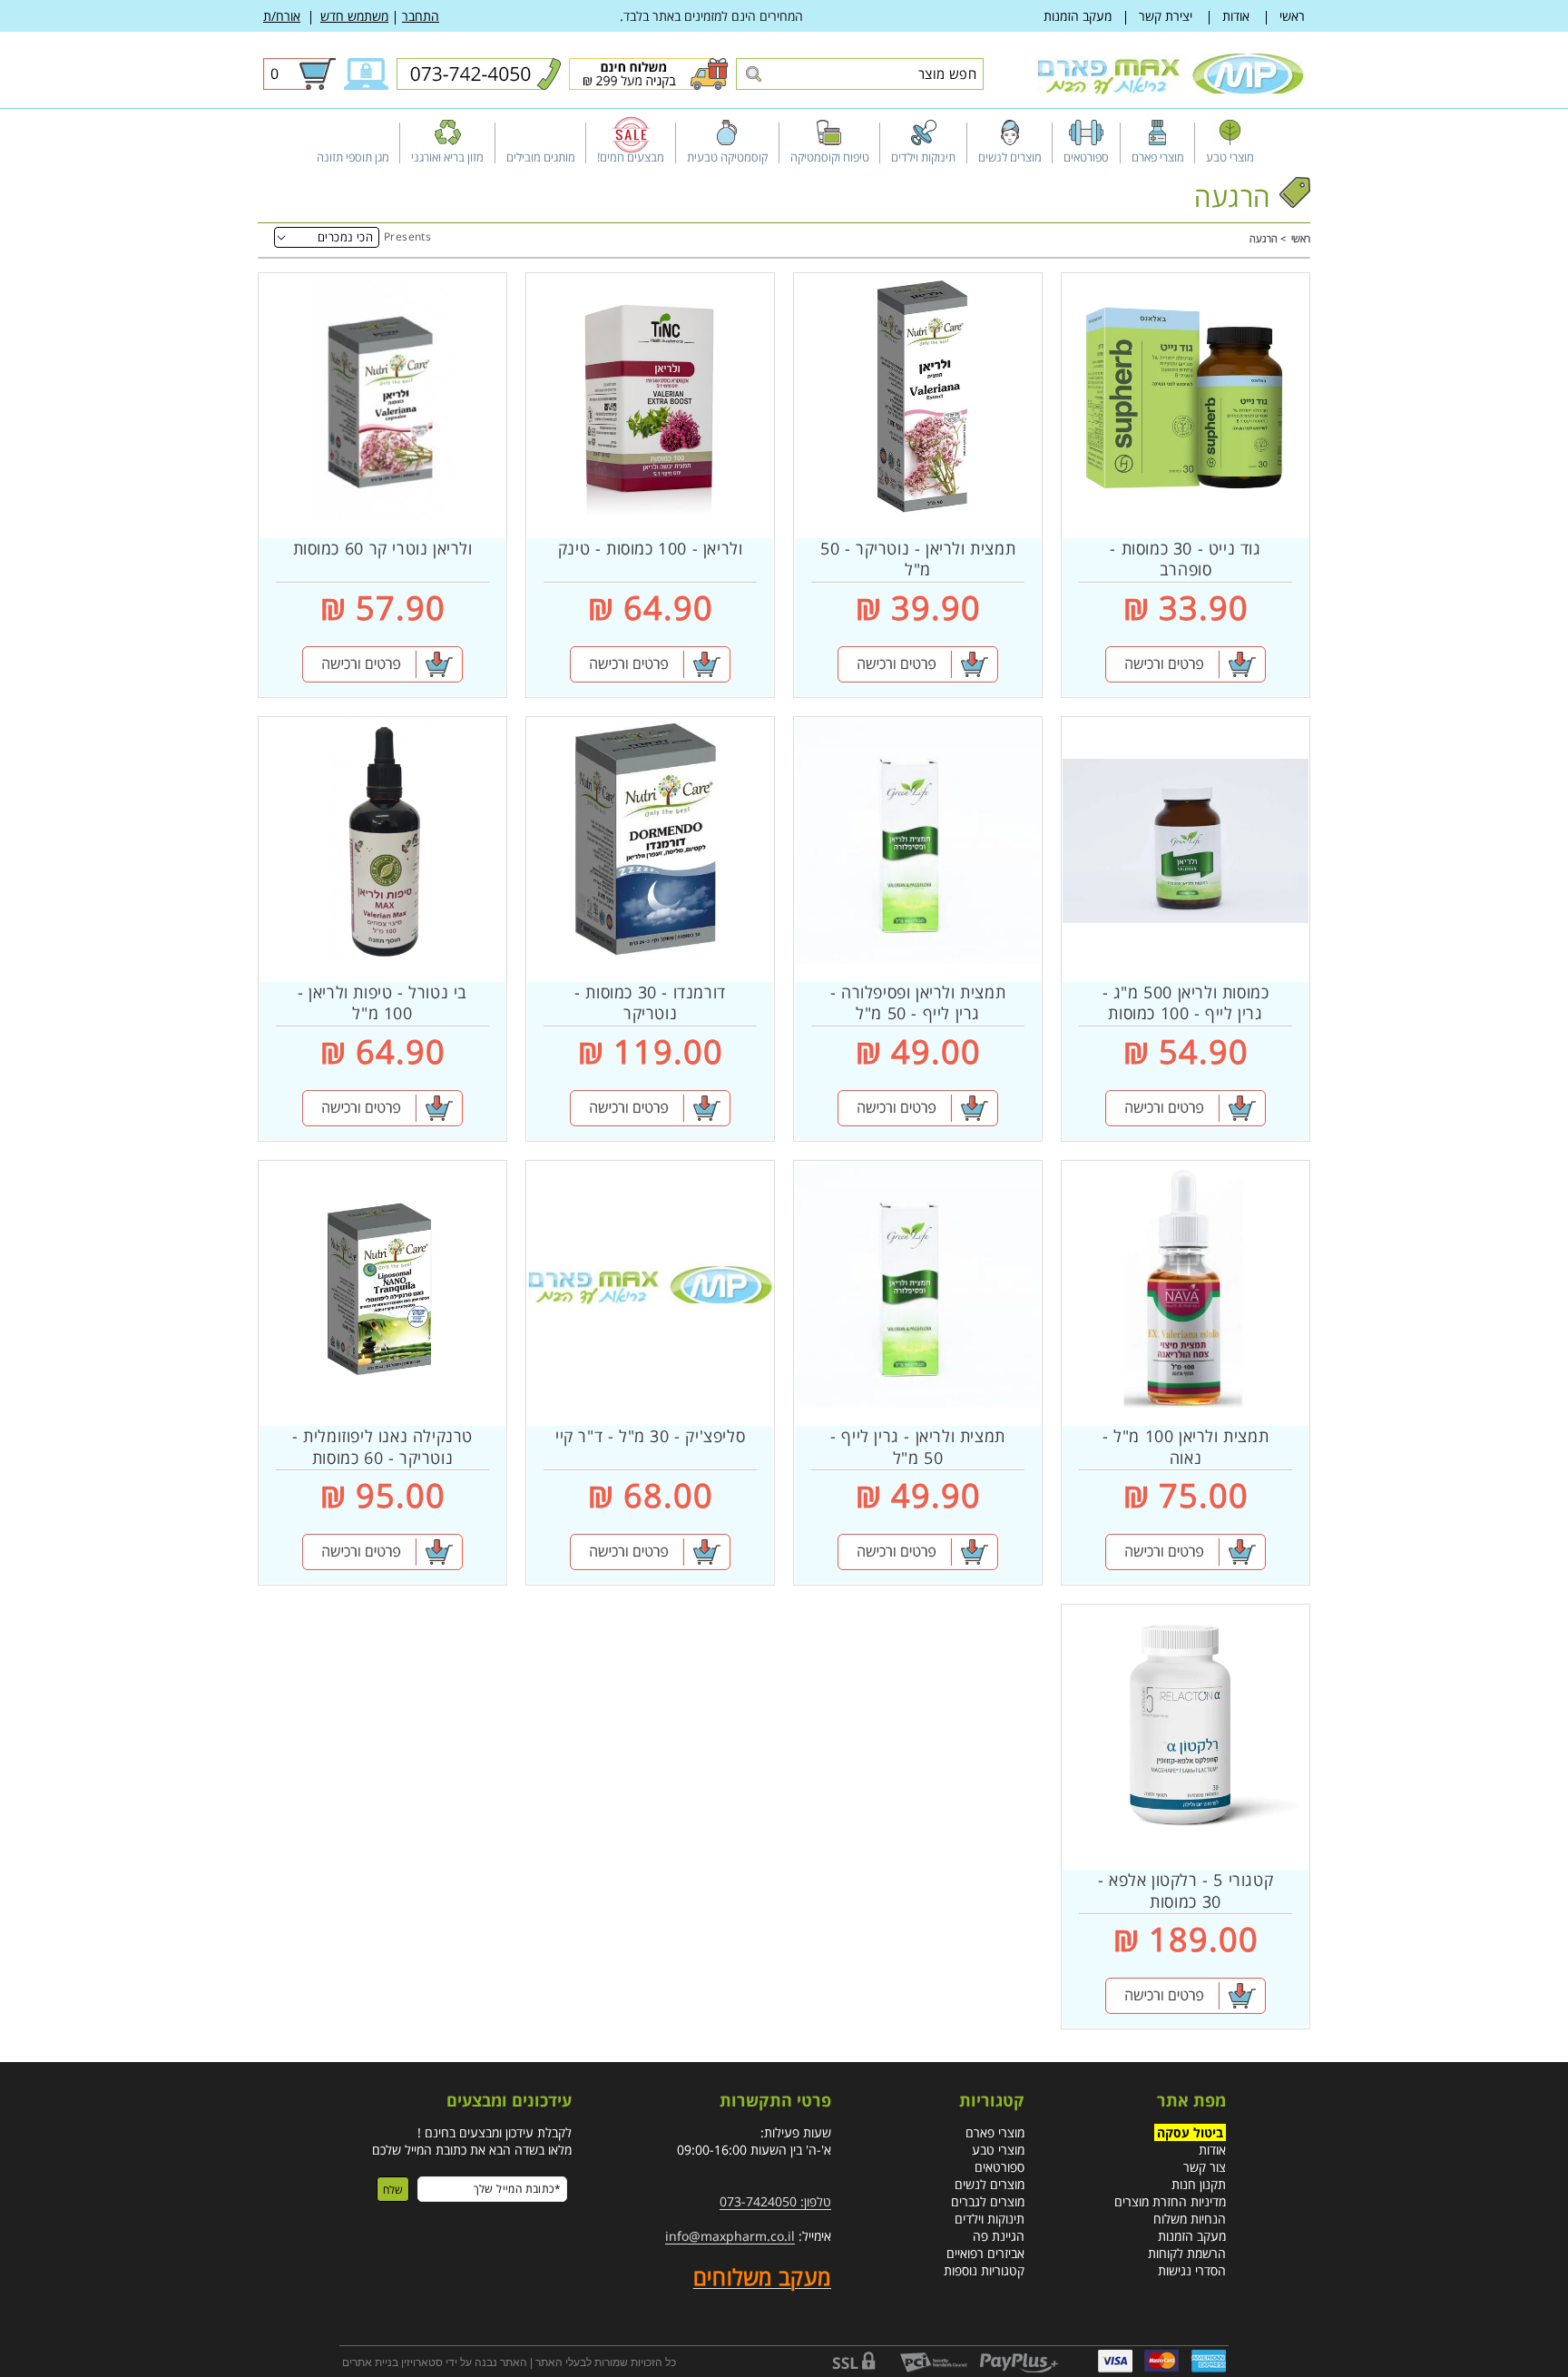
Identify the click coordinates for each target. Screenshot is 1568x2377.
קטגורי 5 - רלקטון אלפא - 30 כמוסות (1186, 1891)
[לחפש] (753, 75)
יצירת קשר (1166, 16)
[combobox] (860, 74)
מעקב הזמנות (1078, 16)
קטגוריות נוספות (984, 2270)
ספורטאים (1000, 2167)
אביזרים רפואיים (985, 2253)
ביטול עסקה (1190, 2132)
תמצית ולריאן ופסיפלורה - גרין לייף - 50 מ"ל (918, 1003)
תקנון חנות (1199, 2184)
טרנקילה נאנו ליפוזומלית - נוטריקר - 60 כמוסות (382, 1447)
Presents (407, 236)
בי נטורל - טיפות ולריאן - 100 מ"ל (382, 1003)
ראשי (1292, 16)
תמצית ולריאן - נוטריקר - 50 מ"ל (918, 559)
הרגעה (1264, 238)
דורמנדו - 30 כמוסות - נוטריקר (650, 1003)
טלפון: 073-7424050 (775, 2201)
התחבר (421, 16)
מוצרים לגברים (988, 2201)
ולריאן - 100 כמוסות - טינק (651, 549)
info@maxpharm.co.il (730, 2236)
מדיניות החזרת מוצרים (1170, 2201)
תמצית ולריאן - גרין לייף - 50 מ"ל (918, 1447)
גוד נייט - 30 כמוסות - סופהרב (1185, 559)
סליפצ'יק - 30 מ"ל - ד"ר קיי (650, 1436)
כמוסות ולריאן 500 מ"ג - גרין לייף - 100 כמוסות (1186, 1003)
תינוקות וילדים (990, 2219)
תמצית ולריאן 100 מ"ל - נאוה (1186, 1447)
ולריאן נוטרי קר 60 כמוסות (383, 549)
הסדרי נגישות (1192, 2270)
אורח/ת (282, 16)
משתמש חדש (354, 16)
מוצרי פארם (995, 2132)
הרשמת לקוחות (1187, 2253)
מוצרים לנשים (990, 2184)
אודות (1236, 16)
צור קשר (1205, 2167)
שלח (393, 2190)
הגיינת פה (999, 2236)
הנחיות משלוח (1190, 2219)
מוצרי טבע (998, 2150)
